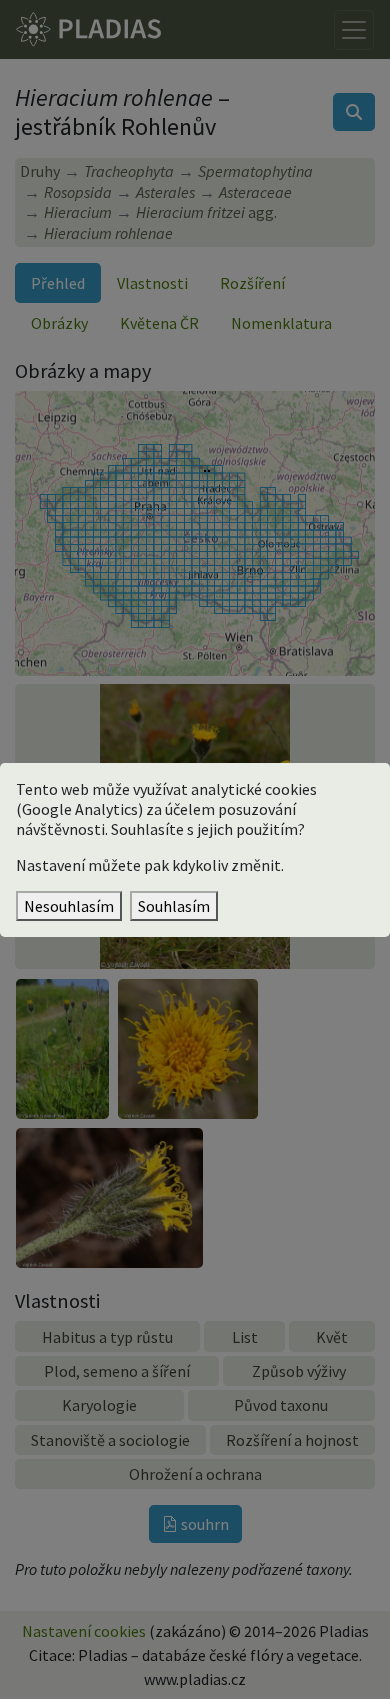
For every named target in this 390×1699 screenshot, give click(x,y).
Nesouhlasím (69, 906)
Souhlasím (174, 906)
